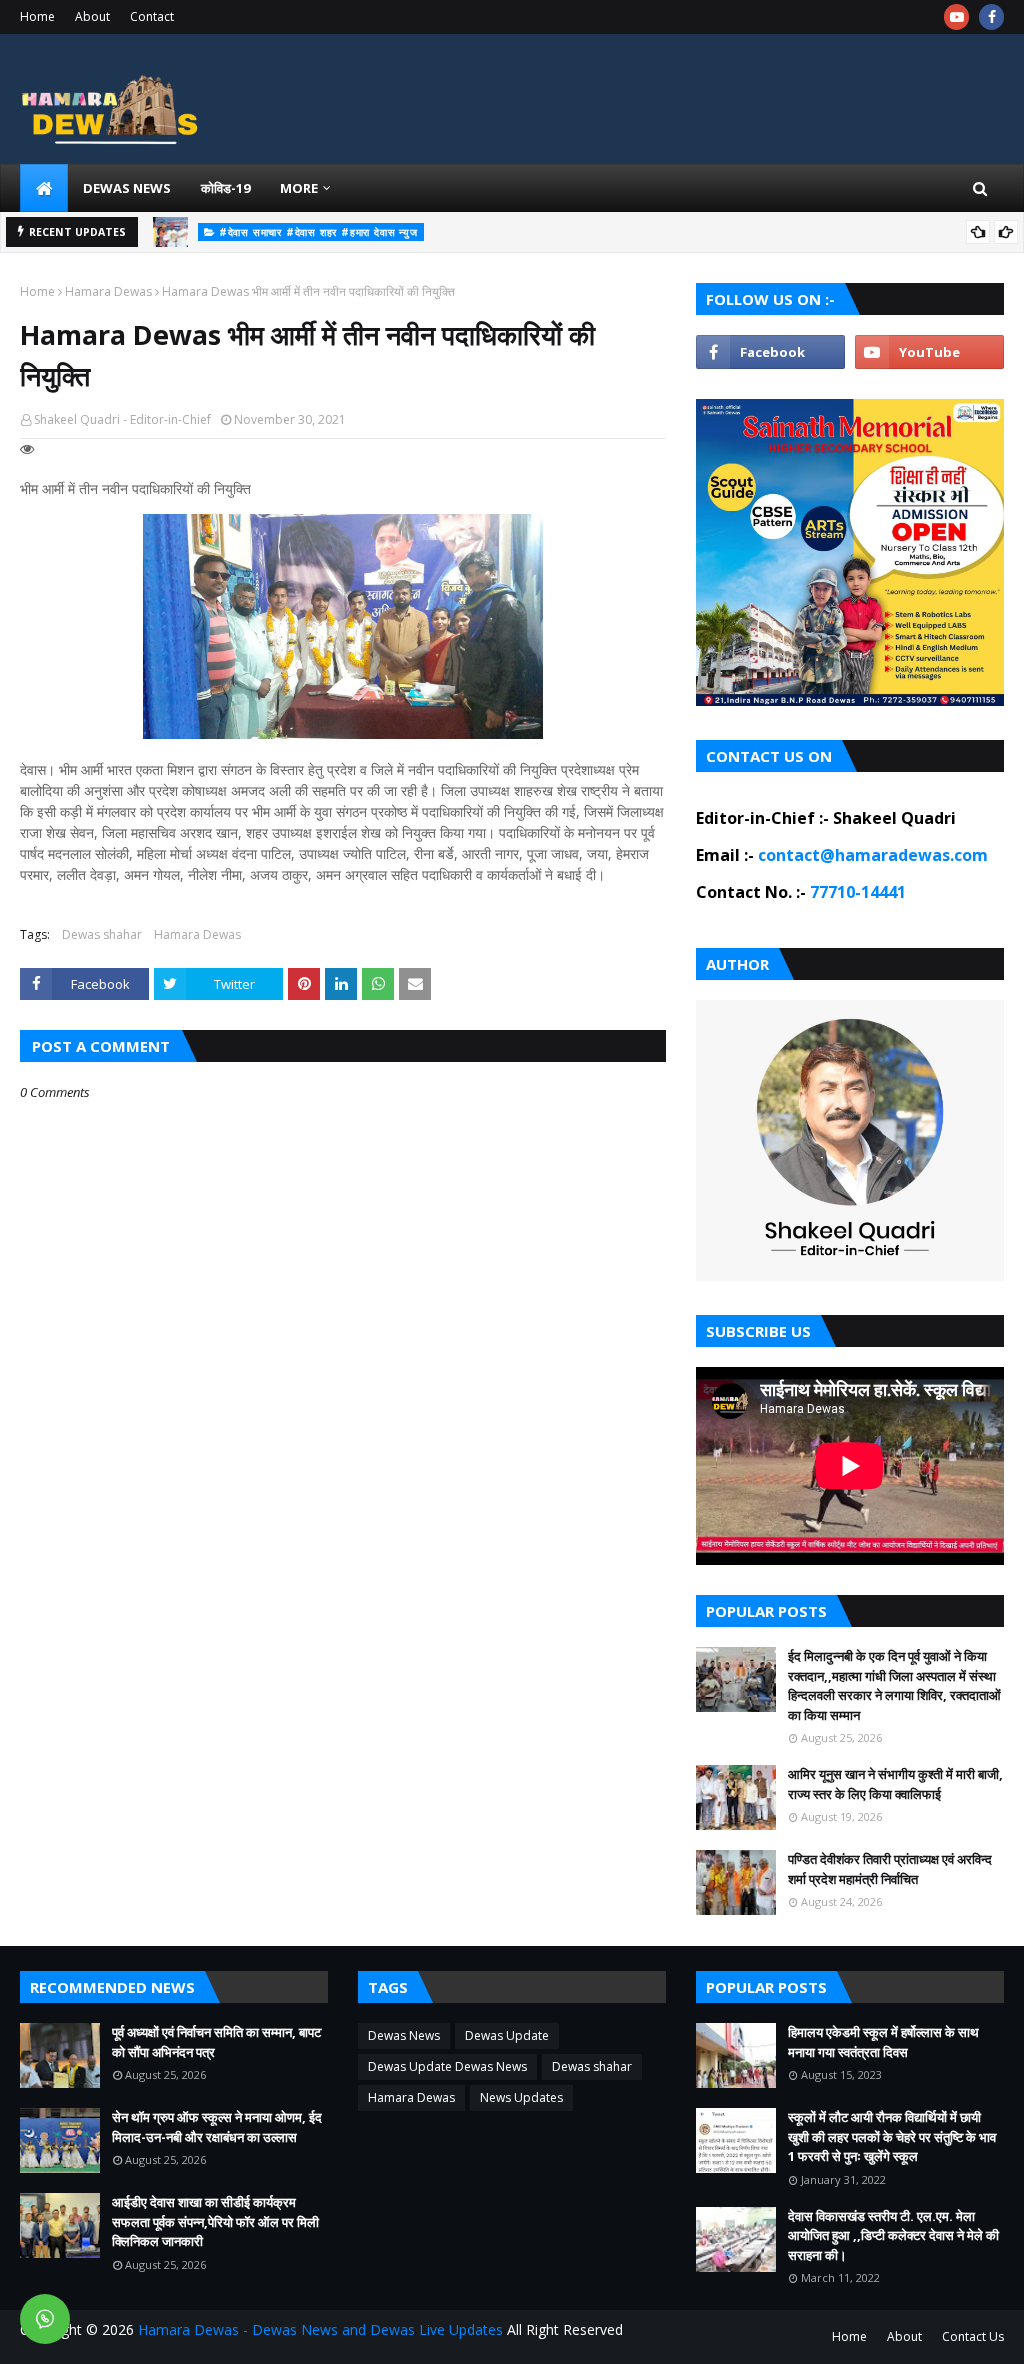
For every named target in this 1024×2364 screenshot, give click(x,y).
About (92, 16)
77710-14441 (858, 892)
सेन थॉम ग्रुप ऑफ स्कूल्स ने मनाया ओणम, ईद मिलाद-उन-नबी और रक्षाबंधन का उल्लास (217, 2127)
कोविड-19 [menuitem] (225, 188)
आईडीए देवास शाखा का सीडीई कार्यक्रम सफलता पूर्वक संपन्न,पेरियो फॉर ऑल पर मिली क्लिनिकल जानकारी (215, 2221)
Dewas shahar (102, 934)
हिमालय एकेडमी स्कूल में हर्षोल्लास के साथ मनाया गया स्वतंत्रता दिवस (883, 2042)
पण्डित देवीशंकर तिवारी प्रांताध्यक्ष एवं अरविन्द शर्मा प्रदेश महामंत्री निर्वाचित (890, 1869)
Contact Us (973, 2336)
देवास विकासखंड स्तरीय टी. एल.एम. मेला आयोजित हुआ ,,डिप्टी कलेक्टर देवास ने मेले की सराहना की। (893, 2235)
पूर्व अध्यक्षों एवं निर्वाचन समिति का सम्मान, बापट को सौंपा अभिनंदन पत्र (631, 234)
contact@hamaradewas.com (873, 855)
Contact (152, 16)
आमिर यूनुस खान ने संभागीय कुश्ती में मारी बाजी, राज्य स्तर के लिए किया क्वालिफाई (895, 1784)
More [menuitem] (299, 188)
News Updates (521, 2097)
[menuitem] (44, 188)
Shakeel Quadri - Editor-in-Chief (122, 419)
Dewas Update (507, 2035)
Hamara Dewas (108, 291)
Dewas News (404, 2035)
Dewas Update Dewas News (447, 2066)
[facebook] (991, 17)
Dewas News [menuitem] (127, 188)
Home (37, 16)
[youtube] (956, 17)
